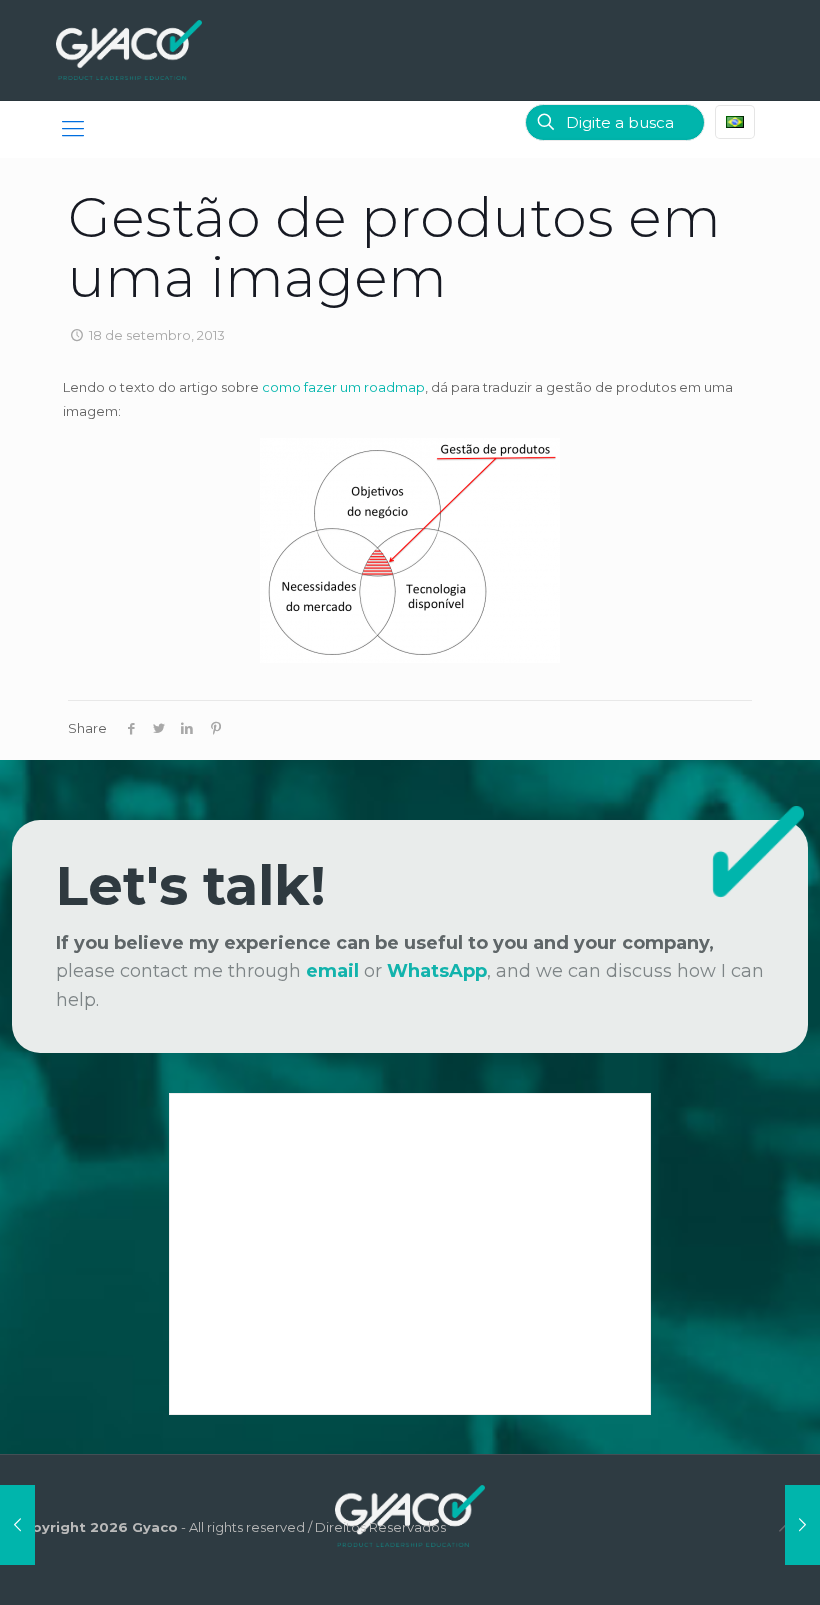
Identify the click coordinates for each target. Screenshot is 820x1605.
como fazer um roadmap (343, 387)
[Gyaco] (129, 50)
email (332, 971)
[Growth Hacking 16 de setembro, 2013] (17, 1525)
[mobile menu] (73, 129)
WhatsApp (437, 971)
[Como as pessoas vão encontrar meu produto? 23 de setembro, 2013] (802, 1525)
